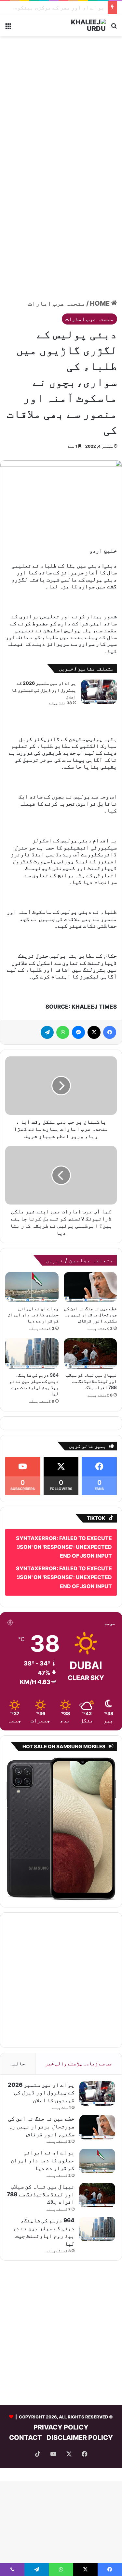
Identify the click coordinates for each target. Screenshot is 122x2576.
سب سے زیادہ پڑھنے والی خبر (78, 2064)
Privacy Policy (61, 2427)
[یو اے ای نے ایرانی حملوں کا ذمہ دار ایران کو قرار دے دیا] (32, 1287)
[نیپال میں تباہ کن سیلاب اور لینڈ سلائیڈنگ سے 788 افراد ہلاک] (90, 1353)
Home (100, 303)
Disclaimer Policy (80, 2438)
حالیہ (18, 2064)
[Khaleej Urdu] (80, 25)
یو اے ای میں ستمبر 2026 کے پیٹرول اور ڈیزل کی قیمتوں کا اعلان (44, 690)
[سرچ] (114, 28)
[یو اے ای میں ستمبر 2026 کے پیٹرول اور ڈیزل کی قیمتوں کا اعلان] (99, 692)
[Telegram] (47, 1032)
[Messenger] (78, 1032)
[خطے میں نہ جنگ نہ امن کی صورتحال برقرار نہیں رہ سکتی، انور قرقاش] (90, 1287)
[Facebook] (110, 1032)
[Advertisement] (61, 104)
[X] (94, 1032)
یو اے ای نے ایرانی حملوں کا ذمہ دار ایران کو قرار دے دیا (33, 1314)
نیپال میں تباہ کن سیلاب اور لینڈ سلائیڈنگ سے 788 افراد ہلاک (91, 1381)
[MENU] (8, 28)
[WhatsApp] (63, 1032)
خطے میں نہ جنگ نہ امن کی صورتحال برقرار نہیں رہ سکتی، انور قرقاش (90, 1314)
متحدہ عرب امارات (57, 303)
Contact (26, 2438)
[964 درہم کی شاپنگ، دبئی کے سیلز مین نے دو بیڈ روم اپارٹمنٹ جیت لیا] (32, 1353)
